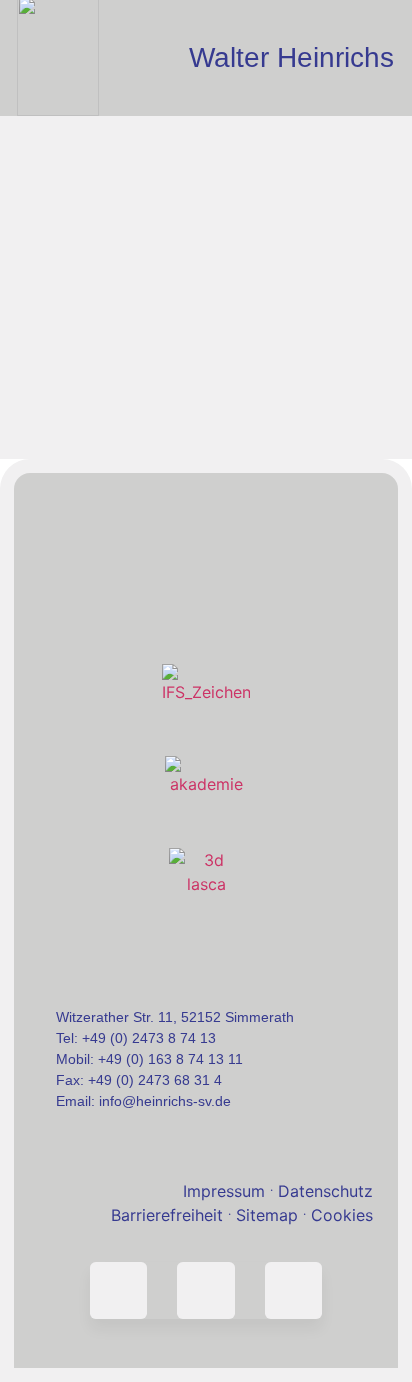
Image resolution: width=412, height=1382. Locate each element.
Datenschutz (325, 1191)
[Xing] (293, 1290)
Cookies (342, 1215)
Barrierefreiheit (167, 1215)
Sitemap (271, 1215)
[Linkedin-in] (118, 1290)
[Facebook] (205, 1290)
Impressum (224, 1191)
